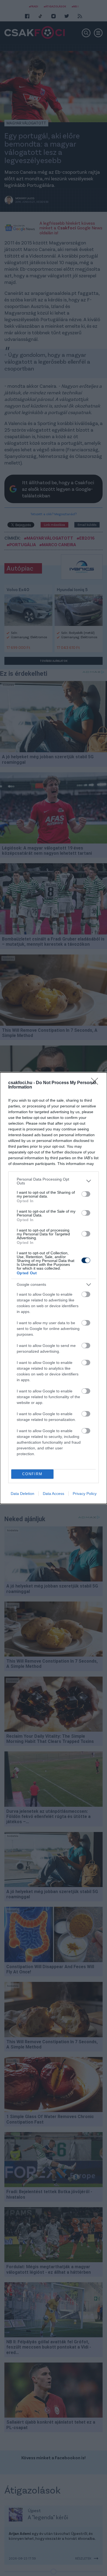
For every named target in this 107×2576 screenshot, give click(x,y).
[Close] (96, 1083)
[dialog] (54, 1288)
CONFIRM (32, 1474)
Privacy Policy (85, 1494)
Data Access (54, 1494)
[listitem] (54, 1181)
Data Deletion (22, 1494)
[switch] (86, 1194)
